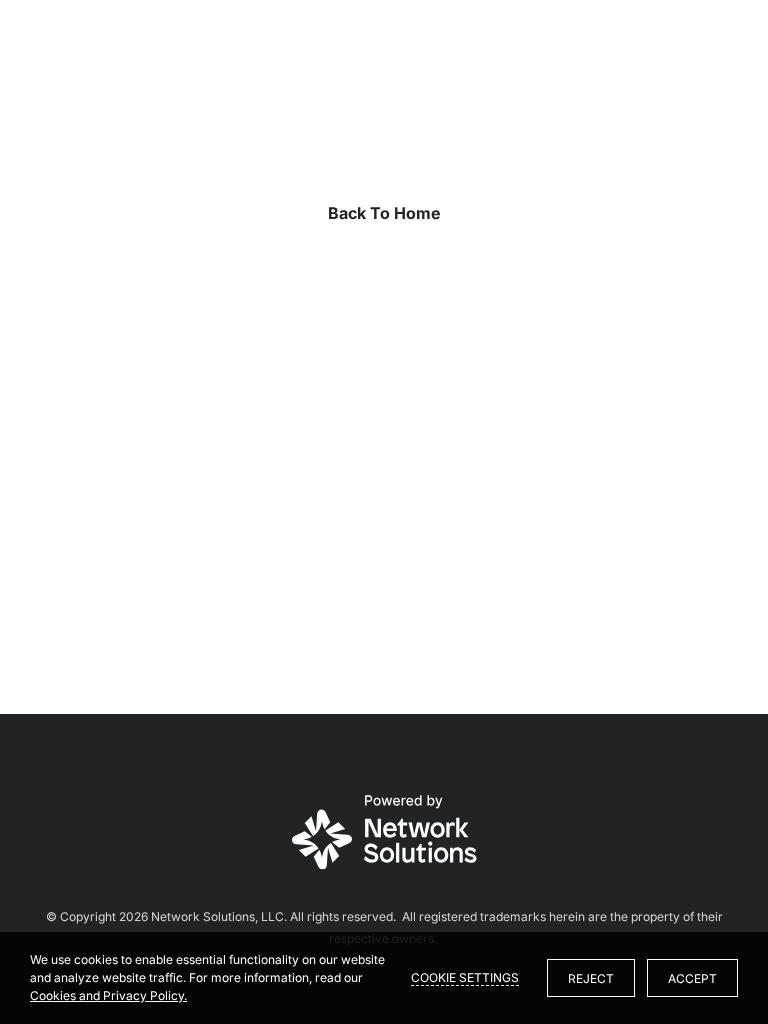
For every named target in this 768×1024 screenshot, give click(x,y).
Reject (591, 978)
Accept (692, 978)
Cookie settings (465, 977)
